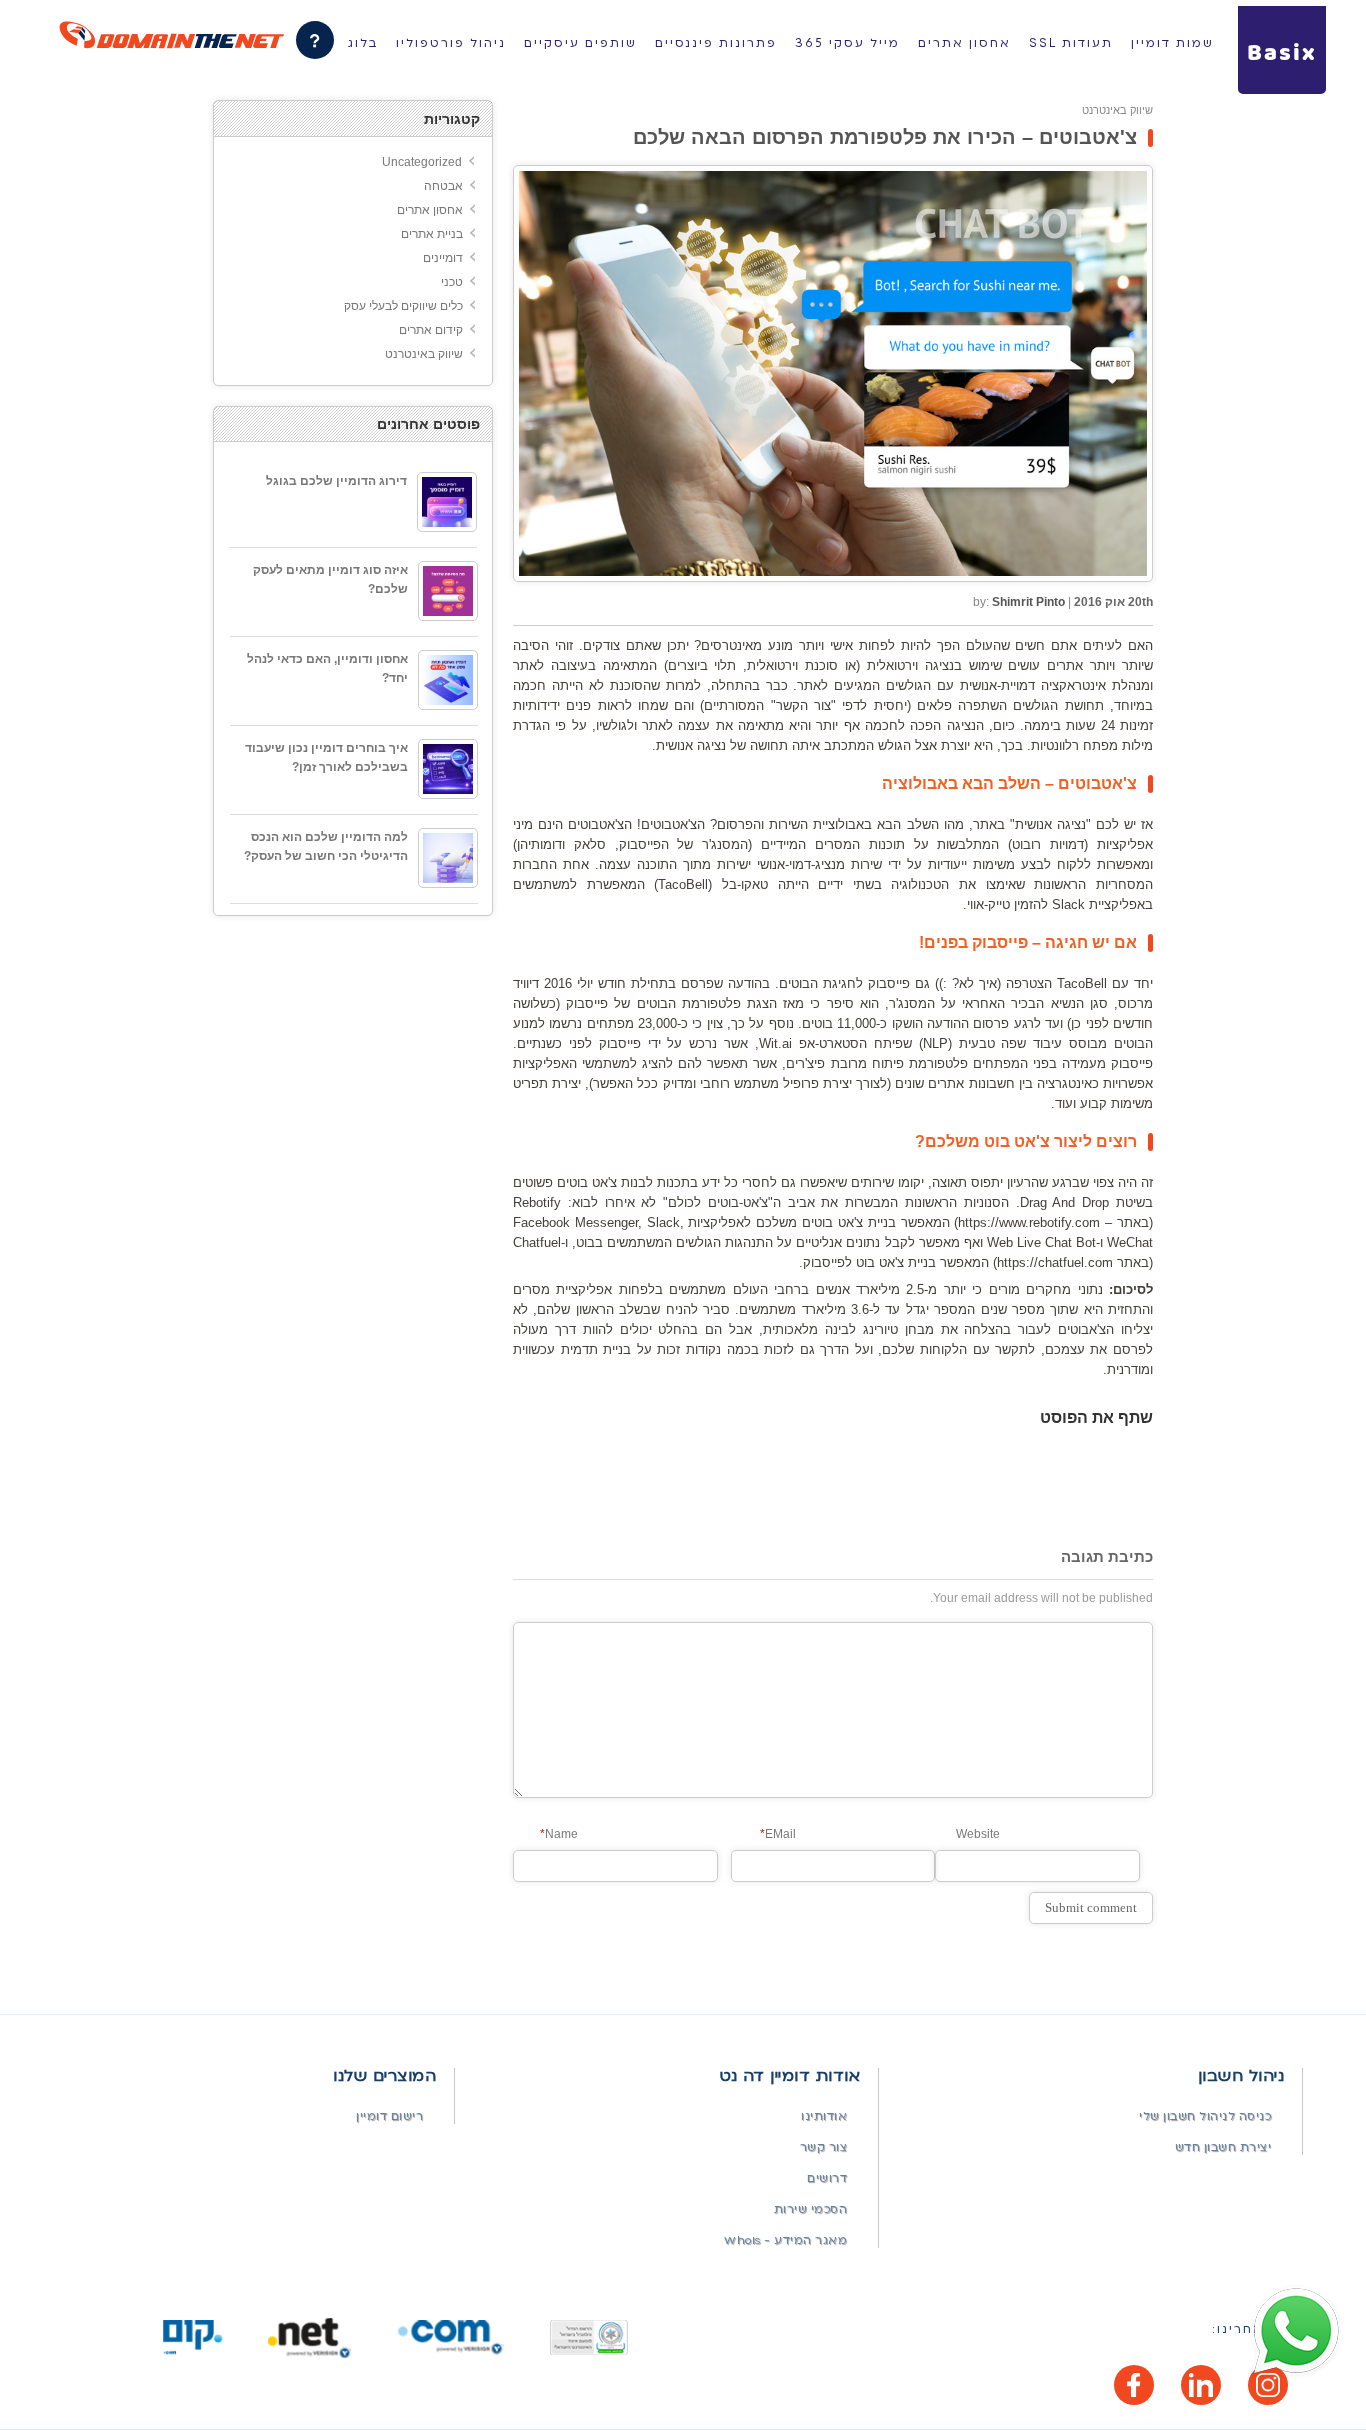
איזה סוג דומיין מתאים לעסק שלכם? (330, 579)
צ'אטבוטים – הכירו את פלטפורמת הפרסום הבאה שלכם (885, 137)
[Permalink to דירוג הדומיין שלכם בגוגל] (447, 502)
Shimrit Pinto (1028, 602)
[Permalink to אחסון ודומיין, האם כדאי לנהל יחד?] (448, 680)
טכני (452, 282)
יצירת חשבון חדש (1223, 2147)
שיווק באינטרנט (1117, 110)
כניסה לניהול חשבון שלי (1205, 2116)
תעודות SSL (1071, 43)
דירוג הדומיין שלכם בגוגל (336, 481)
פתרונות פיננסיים (716, 43)
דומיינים (443, 258)
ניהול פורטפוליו (451, 43)
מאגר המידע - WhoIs (785, 2240)
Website (978, 1834)
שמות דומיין (1172, 43)
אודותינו (824, 2116)
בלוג (363, 43)
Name (559, 1834)
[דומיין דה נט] (171, 35)
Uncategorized (422, 162)
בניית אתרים (432, 234)
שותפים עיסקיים (580, 43)
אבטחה (443, 186)
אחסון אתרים (964, 43)
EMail (778, 1834)
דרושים (827, 2178)
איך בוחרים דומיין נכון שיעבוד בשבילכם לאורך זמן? (326, 757)
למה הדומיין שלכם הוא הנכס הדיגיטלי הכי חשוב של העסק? (326, 846)
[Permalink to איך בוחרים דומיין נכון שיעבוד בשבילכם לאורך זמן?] (448, 769)
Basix (1282, 54)
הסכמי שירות (811, 2209)
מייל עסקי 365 (847, 43)
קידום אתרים (431, 330)
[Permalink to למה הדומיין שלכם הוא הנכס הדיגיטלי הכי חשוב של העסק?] (448, 858)
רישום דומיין (389, 2116)
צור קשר (824, 2147)
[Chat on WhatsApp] (1296, 2332)
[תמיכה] (315, 40)
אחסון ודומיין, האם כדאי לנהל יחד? (327, 668)
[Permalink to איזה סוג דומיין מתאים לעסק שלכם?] (448, 591)
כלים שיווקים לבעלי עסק (403, 306)
